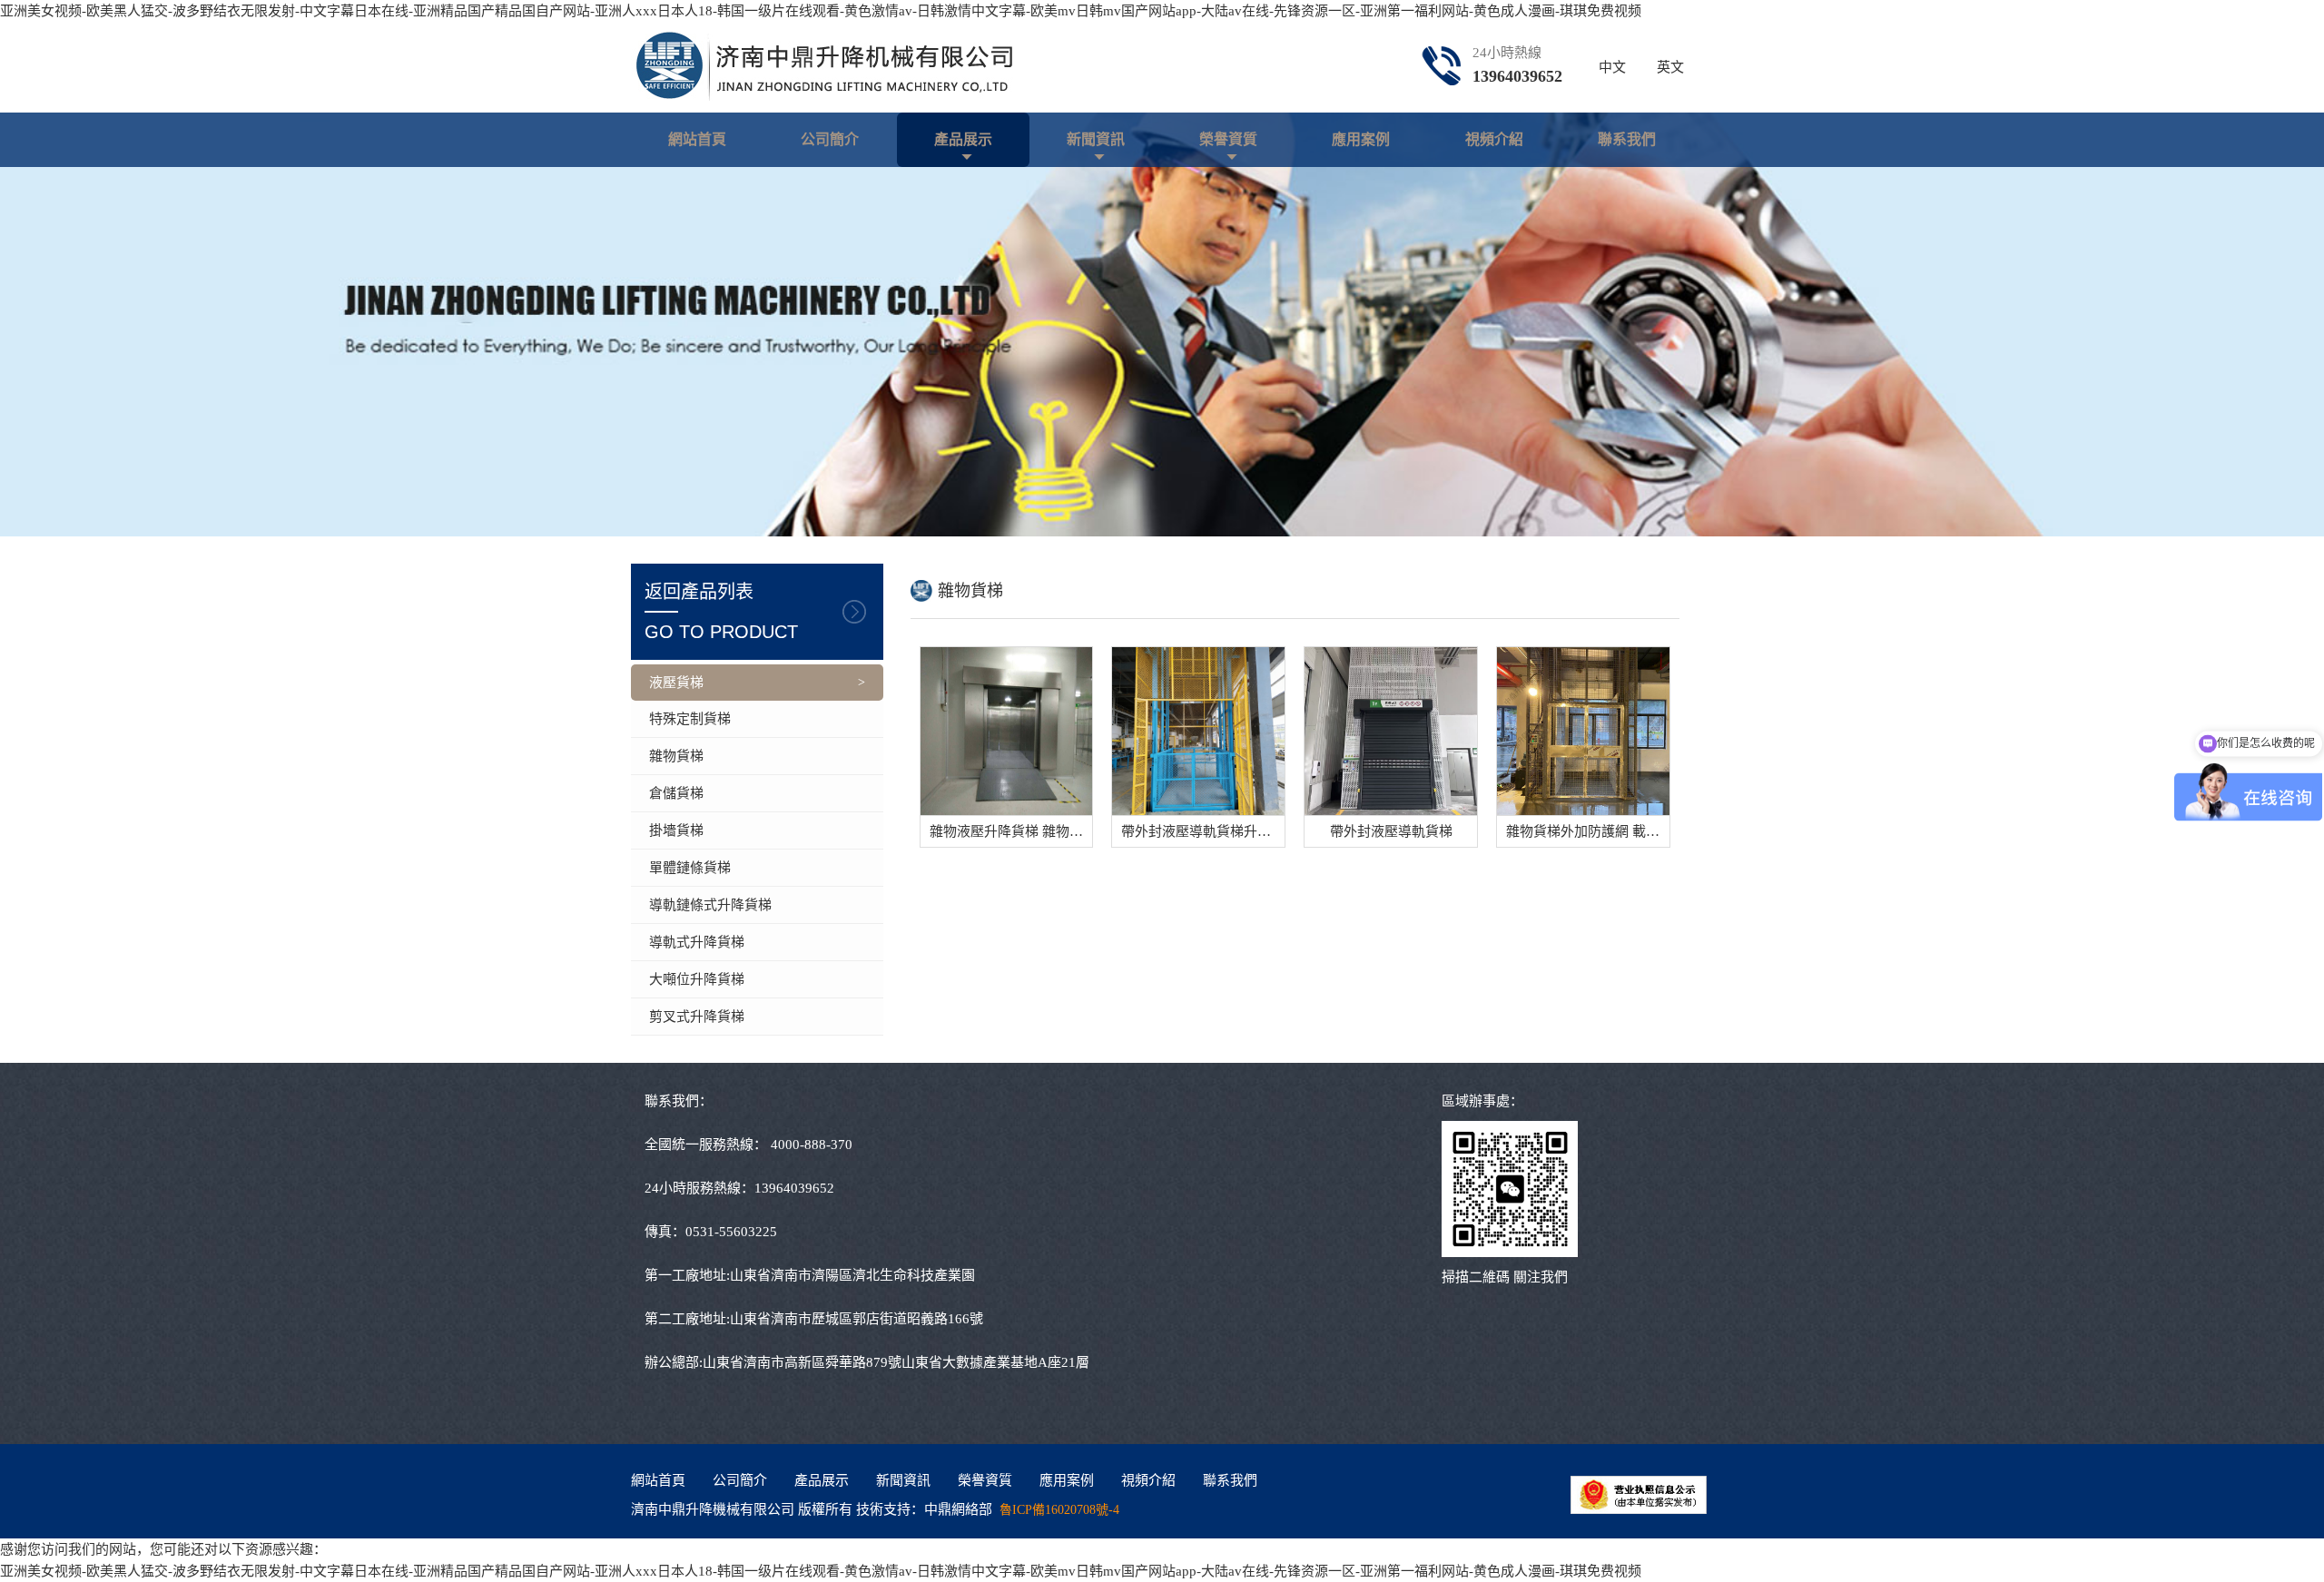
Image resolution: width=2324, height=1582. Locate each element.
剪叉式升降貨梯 (697, 1017)
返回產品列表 (721, 612)
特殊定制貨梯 (690, 719)
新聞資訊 (1096, 139)
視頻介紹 (1494, 139)
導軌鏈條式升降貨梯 (710, 905)
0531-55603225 (731, 1232)
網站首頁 (697, 139)
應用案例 (1361, 139)
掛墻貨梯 (676, 830)
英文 (1670, 67)
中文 (1612, 67)
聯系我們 (1627, 139)
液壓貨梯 (676, 683)
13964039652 (1517, 76)
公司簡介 (830, 139)
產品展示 (963, 139)
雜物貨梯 (676, 756)
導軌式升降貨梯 (697, 942)
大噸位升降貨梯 (697, 979)
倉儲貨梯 (676, 793)
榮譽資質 (1228, 139)
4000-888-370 (812, 1145)
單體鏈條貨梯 (690, 868)
